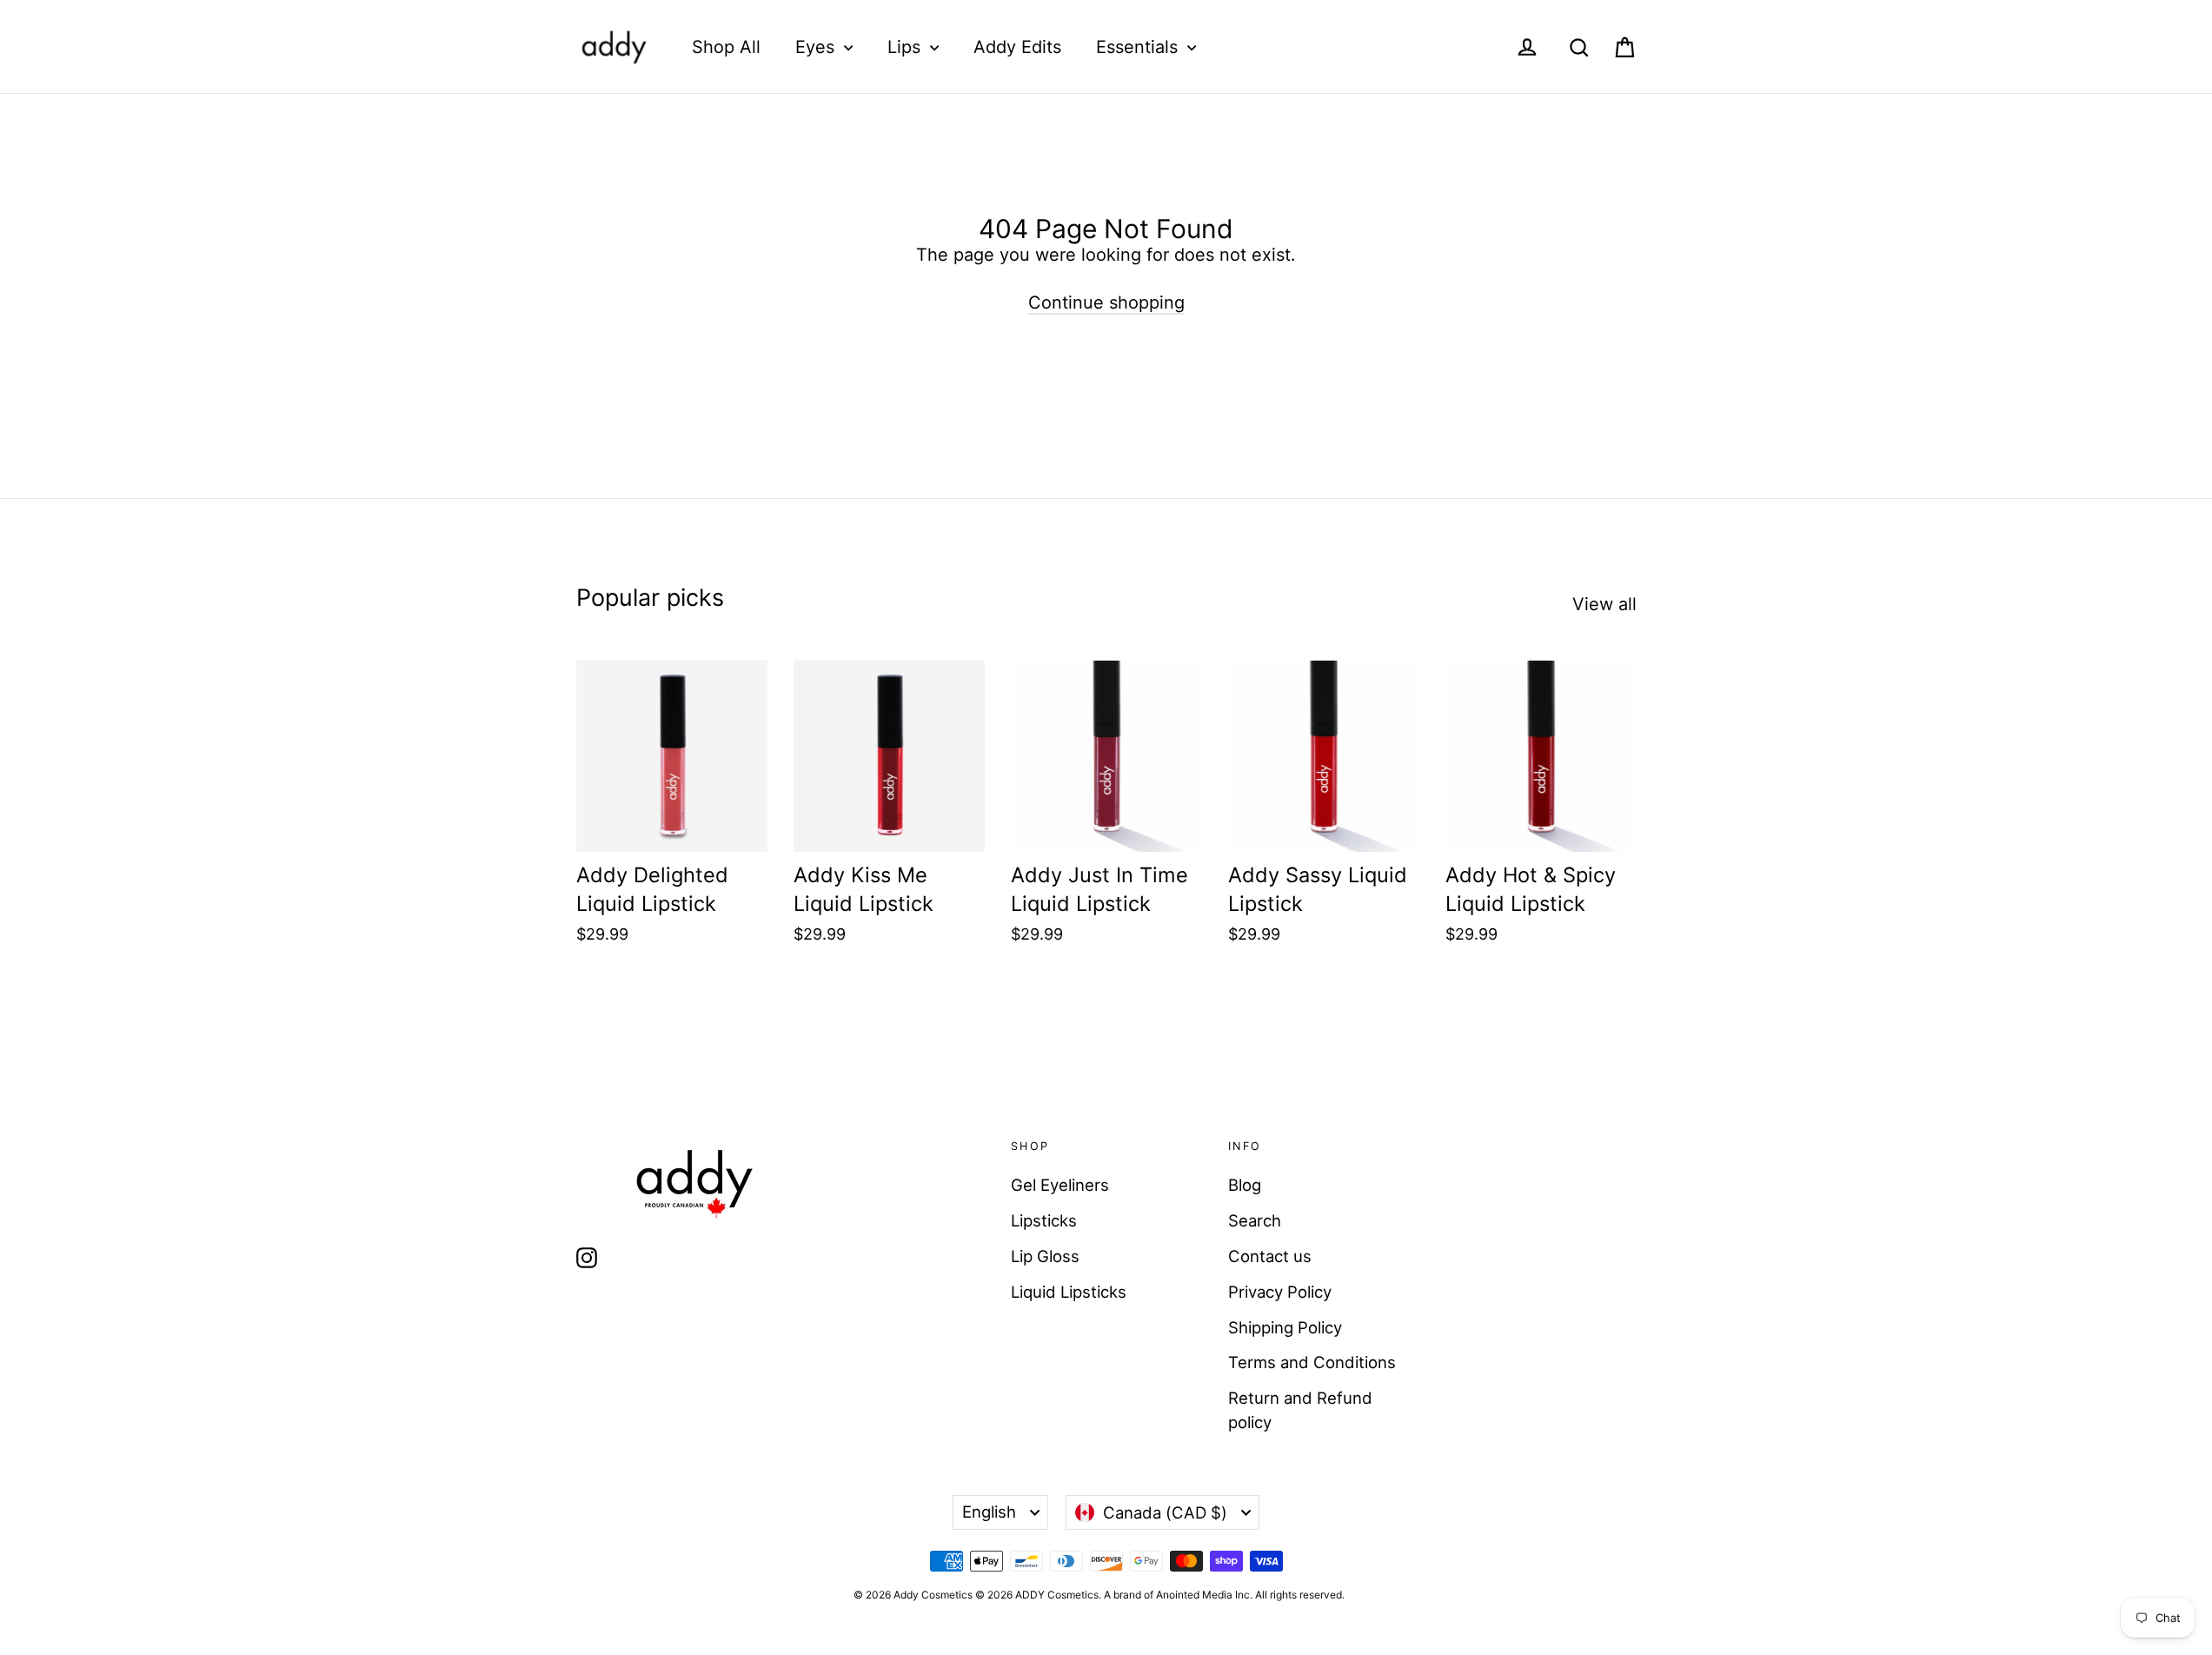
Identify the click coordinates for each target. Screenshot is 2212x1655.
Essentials (1139, 47)
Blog (1245, 1185)
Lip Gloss (1045, 1256)
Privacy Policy (1280, 1292)
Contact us (1270, 1256)
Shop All (726, 47)
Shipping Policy (1285, 1327)
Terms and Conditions (1312, 1362)
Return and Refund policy (1300, 1410)
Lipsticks (1044, 1220)
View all (1604, 604)
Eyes (817, 47)
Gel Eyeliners (1060, 1185)
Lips (907, 47)
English (989, 1512)
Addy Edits (1017, 47)
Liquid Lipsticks (1069, 1292)
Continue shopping (1106, 302)
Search (1255, 1220)
